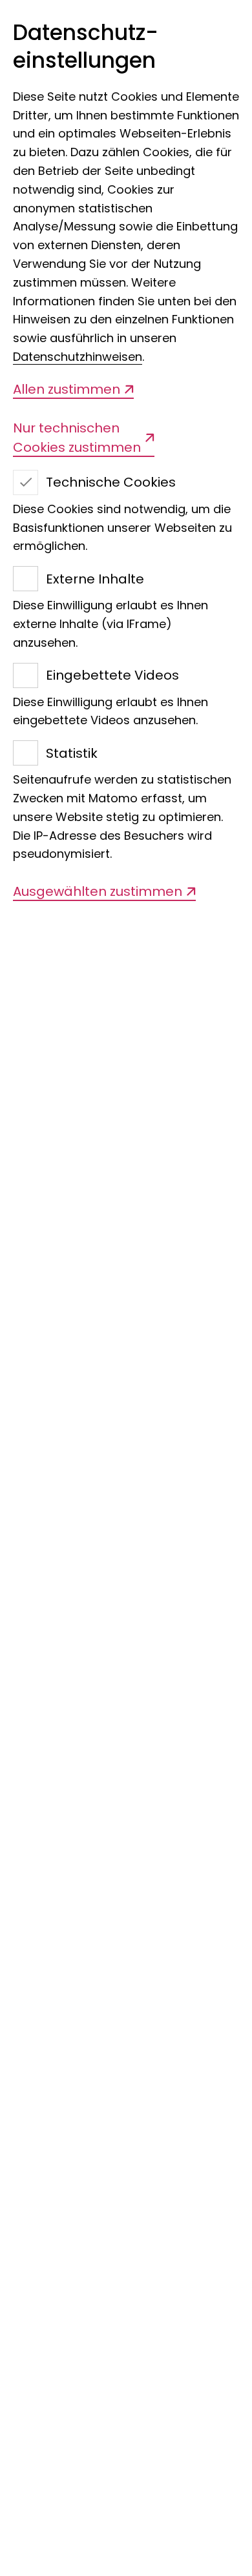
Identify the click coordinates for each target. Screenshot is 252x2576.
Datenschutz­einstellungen (86, 47)
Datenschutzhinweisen (78, 357)
